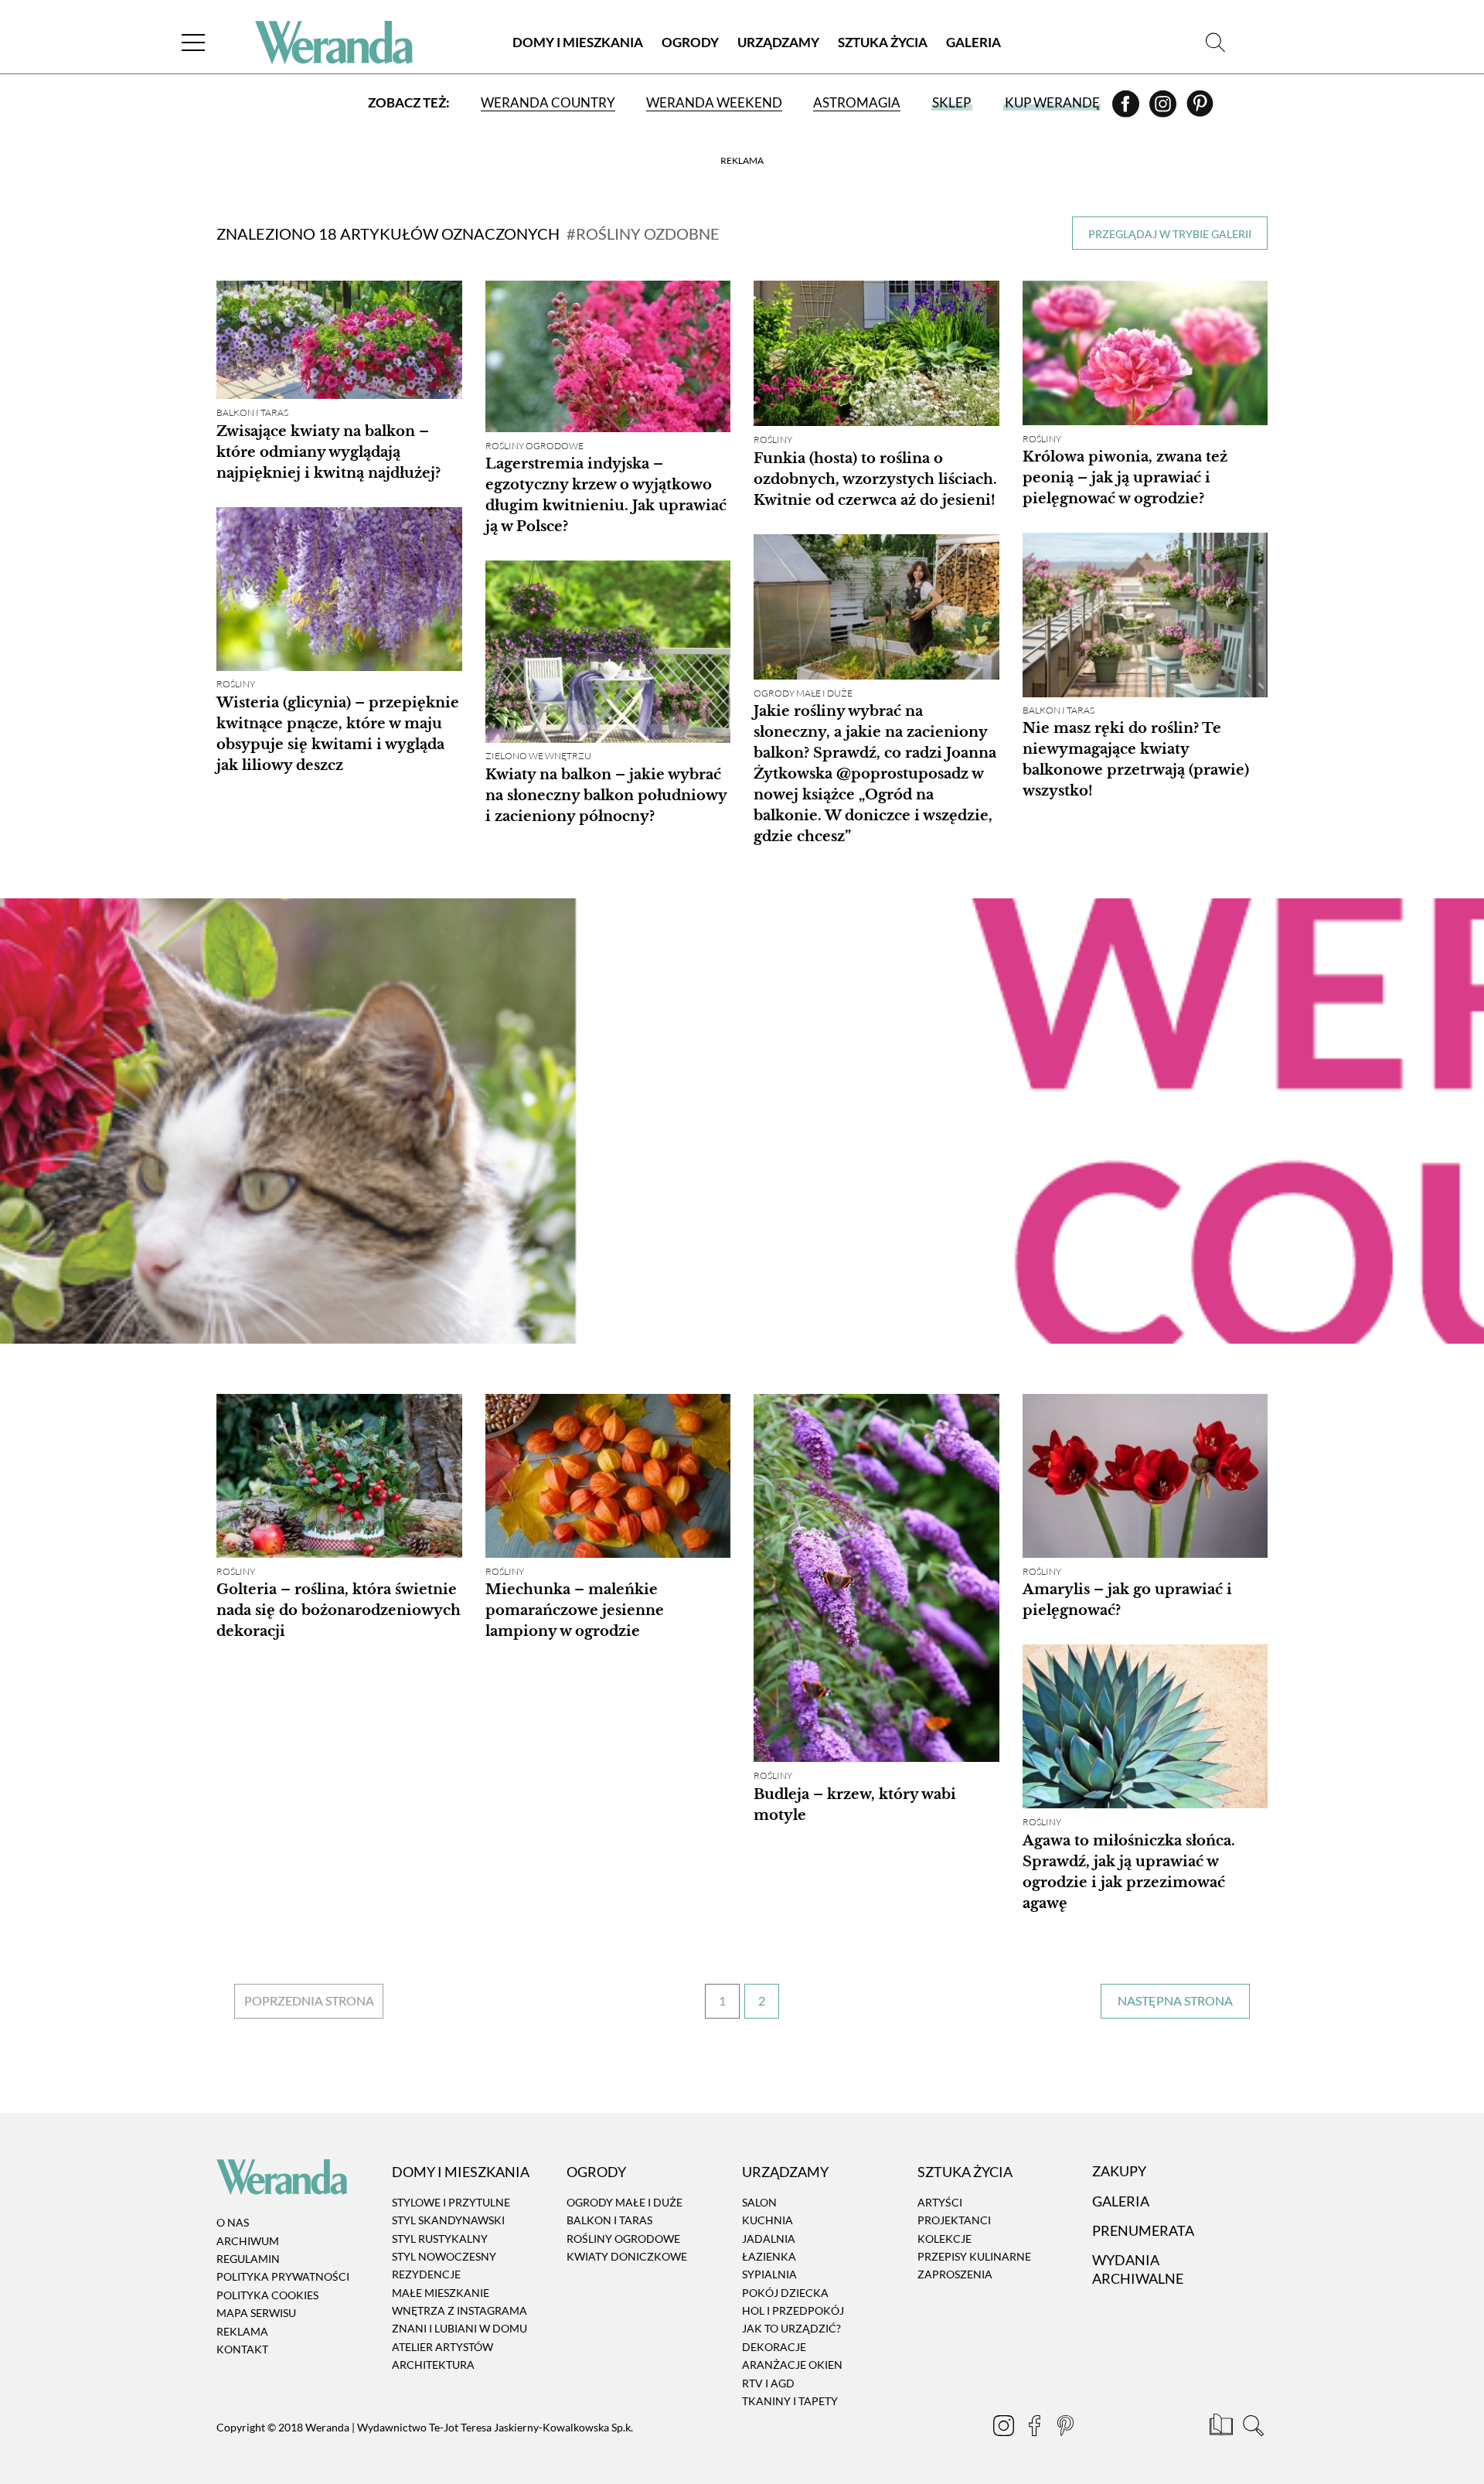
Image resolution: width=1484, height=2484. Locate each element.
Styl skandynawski (448, 2220)
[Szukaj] (1215, 42)
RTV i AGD (768, 2383)
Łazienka (769, 2256)
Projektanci (954, 2220)
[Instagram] (1164, 109)
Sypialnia (769, 2275)
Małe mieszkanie (441, 2293)
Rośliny (773, 440)
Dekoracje (774, 2347)
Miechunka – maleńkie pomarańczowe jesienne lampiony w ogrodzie (575, 1610)
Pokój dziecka (785, 2293)
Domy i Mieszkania (578, 42)
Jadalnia (769, 2239)
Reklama (242, 2331)
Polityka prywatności (283, 2277)
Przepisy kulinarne (974, 2256)
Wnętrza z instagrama (459, 2310)
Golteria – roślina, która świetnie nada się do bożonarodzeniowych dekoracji (339, 1610)
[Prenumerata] (1222, 2428)
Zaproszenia (955, 2275)
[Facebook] (1127, 109)
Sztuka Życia (883, 42)
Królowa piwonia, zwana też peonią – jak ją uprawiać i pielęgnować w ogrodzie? (1125, 478)
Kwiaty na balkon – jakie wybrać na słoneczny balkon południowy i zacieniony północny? (606, 796)
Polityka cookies (267, 2295)
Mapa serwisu (256, 2313)
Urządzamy (778, 42)
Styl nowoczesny (444, 2256)
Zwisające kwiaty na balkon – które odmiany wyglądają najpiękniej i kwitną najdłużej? (328, 452)
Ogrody (690, 42)
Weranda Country (548, 102)
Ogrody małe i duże (803, 693)
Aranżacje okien (792, 2365)
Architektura (433, 2365)
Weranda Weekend (714, 102)
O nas (233, 2222)
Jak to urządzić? (791, 2329)
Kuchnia (768, 2220)
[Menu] (193, 42)
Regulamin (248, 2259)
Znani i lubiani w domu (459, 2329)
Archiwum (248, 2241)
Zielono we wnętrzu (538, 756)
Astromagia (857, 102)
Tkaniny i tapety (790, 2401)
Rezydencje (426, 2275)
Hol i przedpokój (793, 2310)
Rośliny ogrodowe (534, 446)
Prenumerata (1143, 2230)
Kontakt (242, 2349)
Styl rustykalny (440, 2239)
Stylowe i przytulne (451, 2202)
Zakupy (1119, 2172)
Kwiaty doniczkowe (627, 2256)
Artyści (940, 2202)
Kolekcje (945, 2239)
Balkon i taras (252, 412)
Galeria (973, 42)
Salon (759, 2202)
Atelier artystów (442, 2347)
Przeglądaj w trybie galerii (1170, 234)
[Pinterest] (1200, 109)
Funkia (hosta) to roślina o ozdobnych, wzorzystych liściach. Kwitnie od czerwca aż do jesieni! (875, 479)
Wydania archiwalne (1138, 2269)
